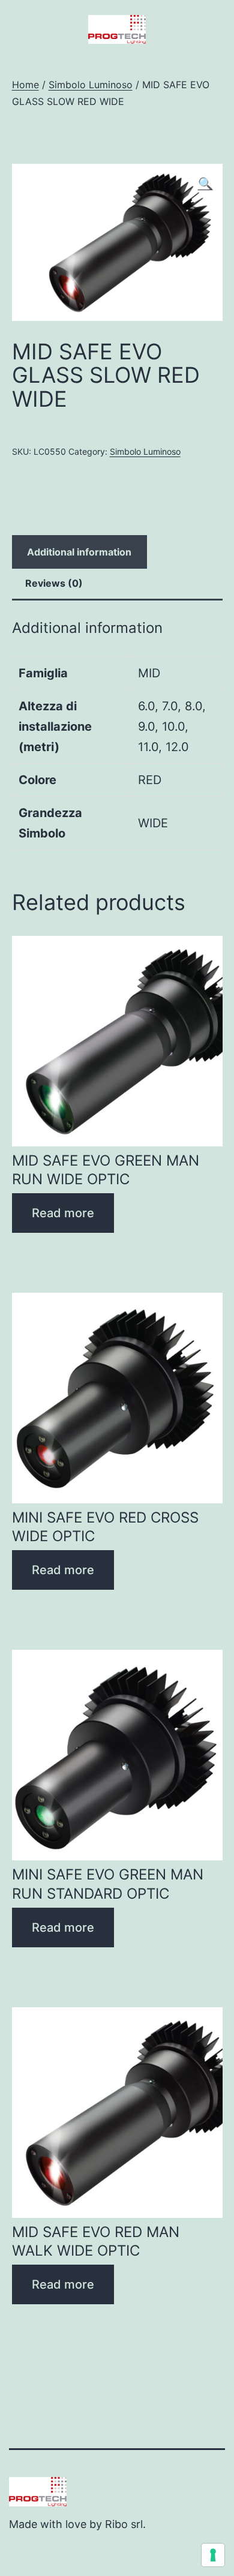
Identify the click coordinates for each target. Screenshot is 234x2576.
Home (25, 85)
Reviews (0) (54, 583)
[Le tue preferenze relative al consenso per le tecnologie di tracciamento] (213, 2555)
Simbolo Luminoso (91, 85)
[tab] (79, 552)
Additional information (79, 552)
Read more (63, 1213)
